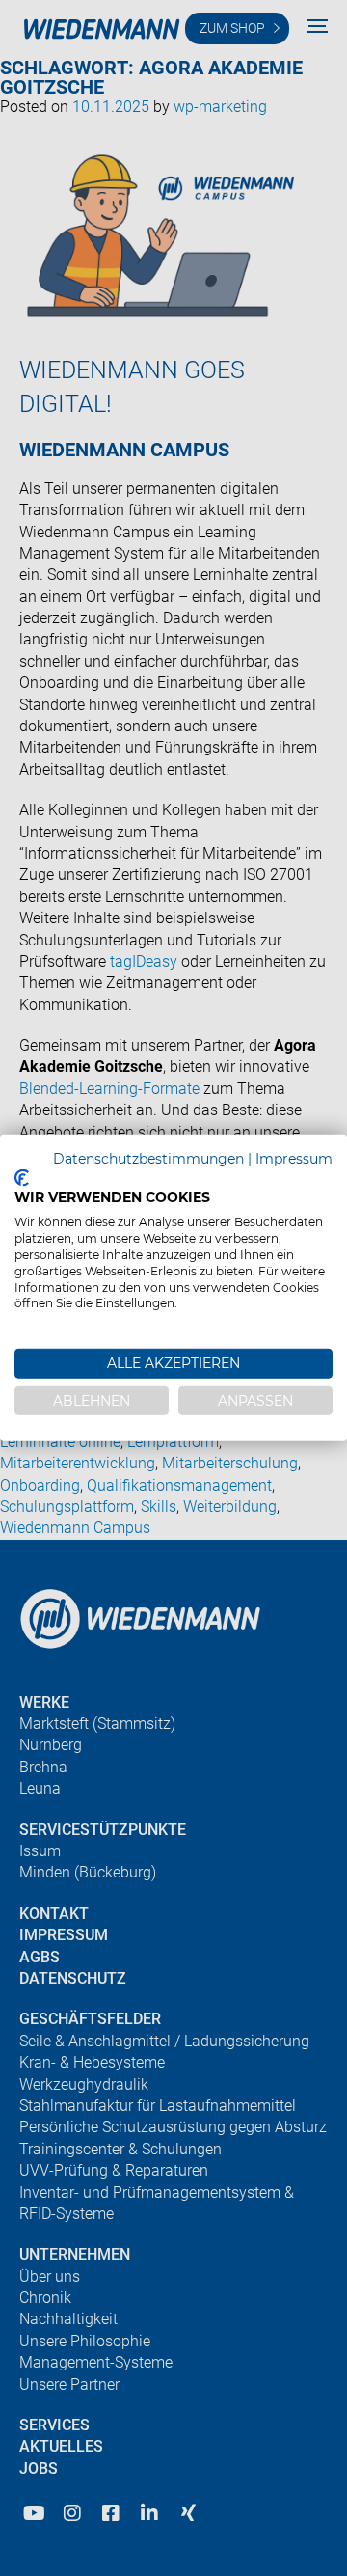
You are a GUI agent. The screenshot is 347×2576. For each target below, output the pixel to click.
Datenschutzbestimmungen (148, 1159)
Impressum (294, 1159)
